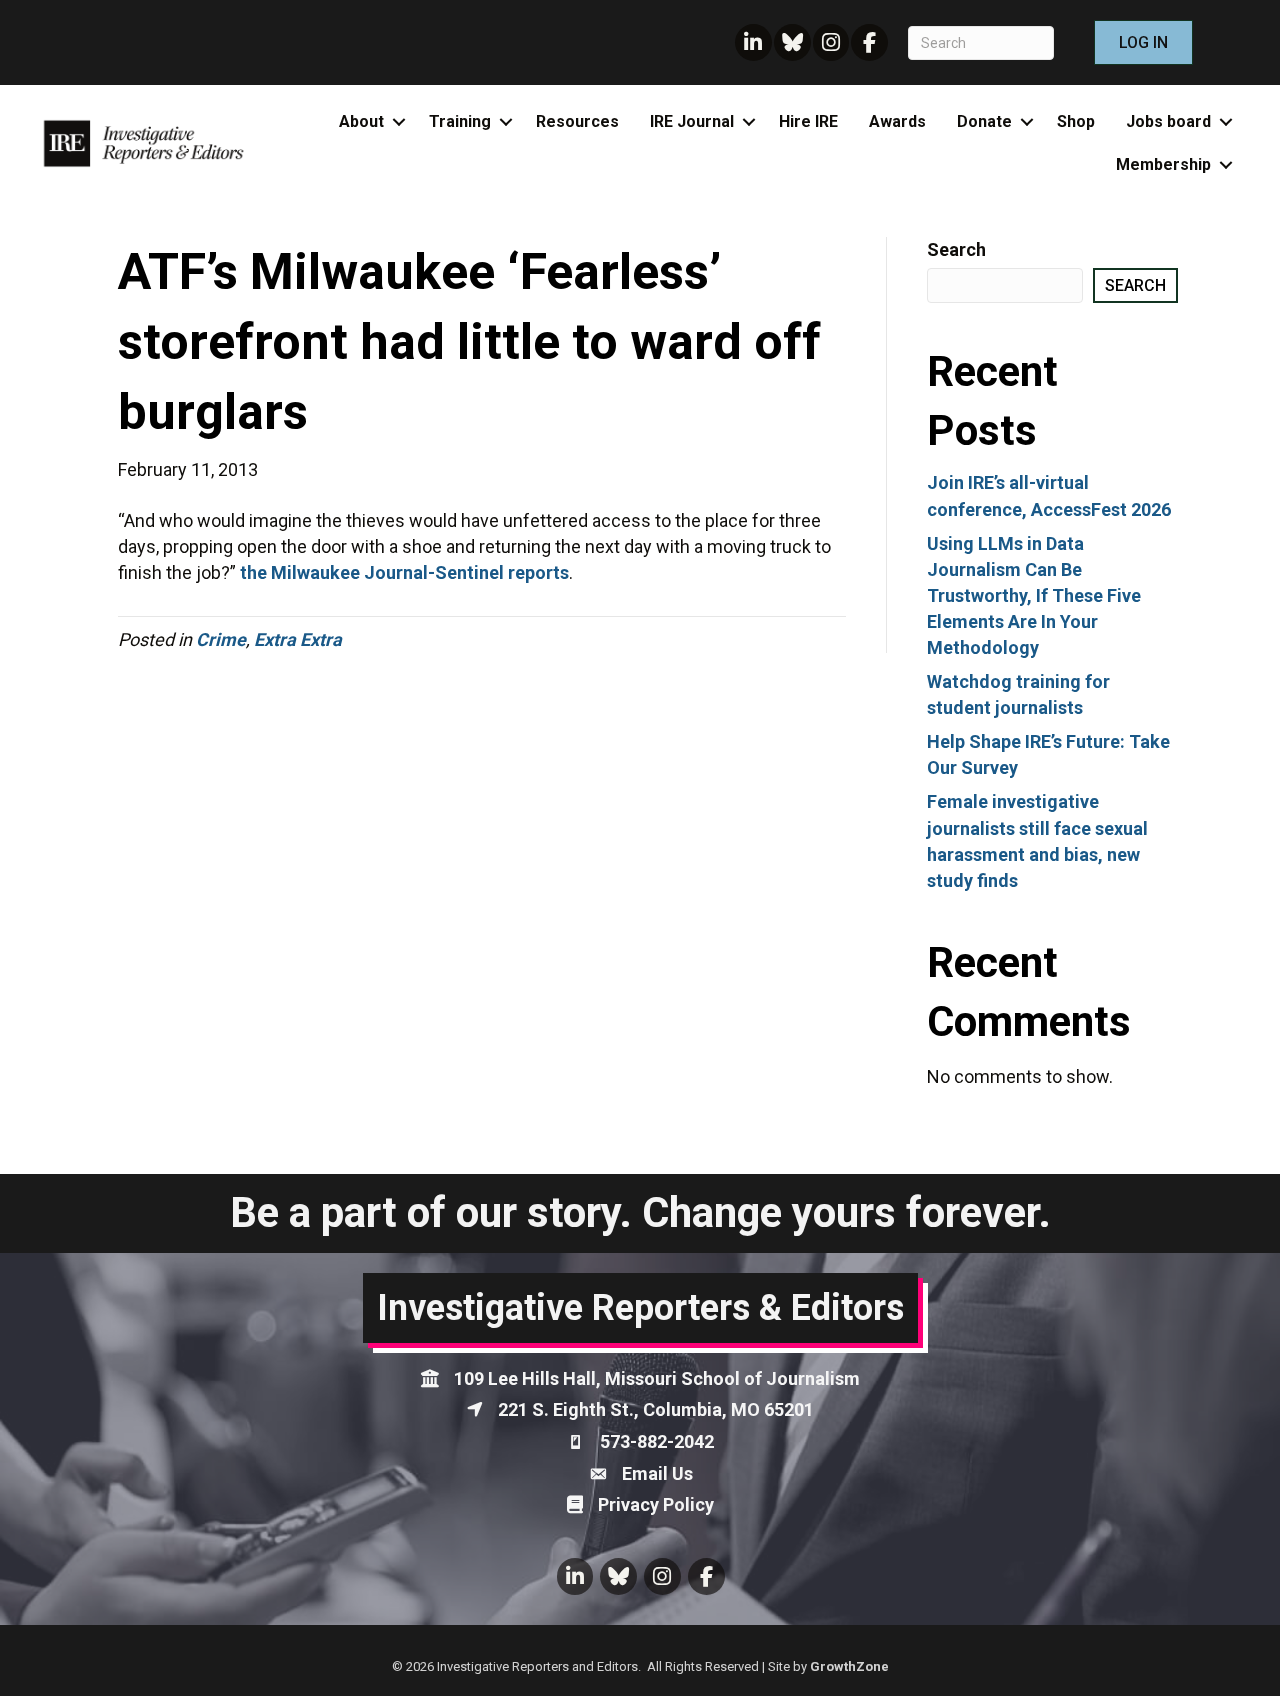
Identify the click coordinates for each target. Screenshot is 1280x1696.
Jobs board (1168, 121)
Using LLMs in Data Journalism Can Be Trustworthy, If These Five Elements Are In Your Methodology (1034, 595)
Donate (984, 121)
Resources (577, 121)
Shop (1076, 121)
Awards (897, 121)
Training (460, 121)
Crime (221, 639)
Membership (1163, 164)
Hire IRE (808, 121)
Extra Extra (298, 639)
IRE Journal (692, 121)
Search (956, 249)
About (361, 121)
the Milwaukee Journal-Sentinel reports (404, 572)
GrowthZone (849, 1666)
